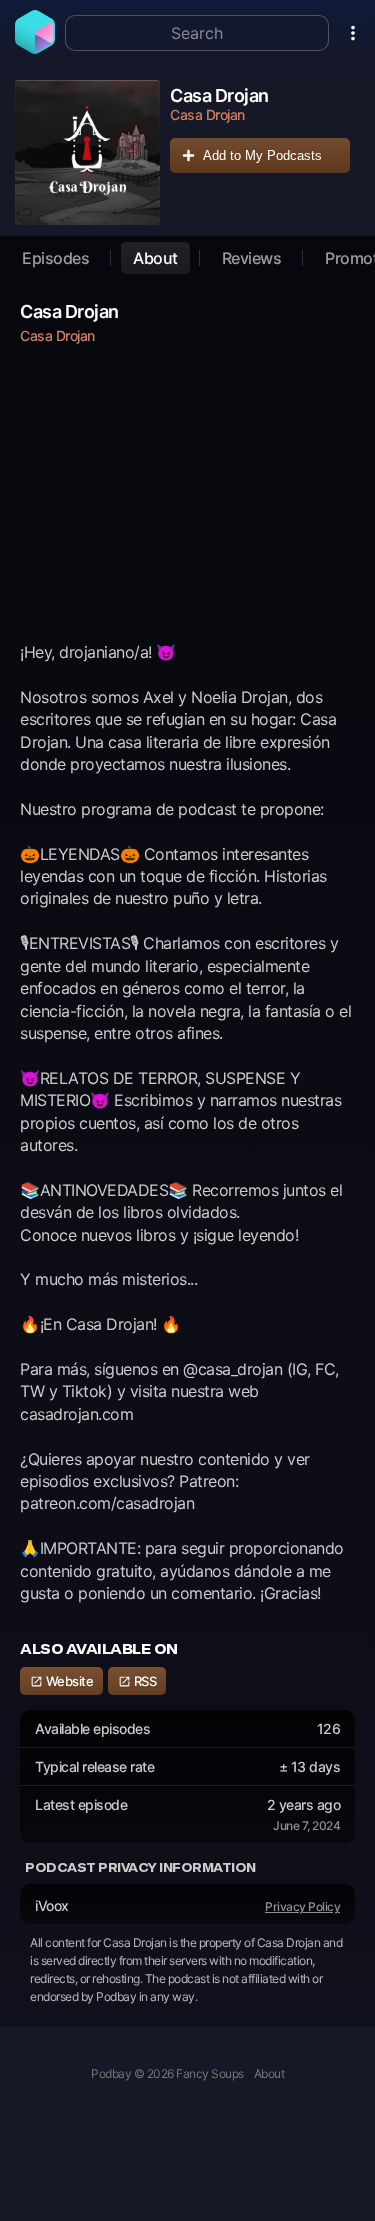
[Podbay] (35, 48)
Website (68, 1681)
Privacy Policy (302, 1906)
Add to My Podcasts (262, 155)
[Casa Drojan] (87, 152)
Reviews (252, 258)
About (155, 258)
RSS (143, 1681)
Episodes (55, 258)
